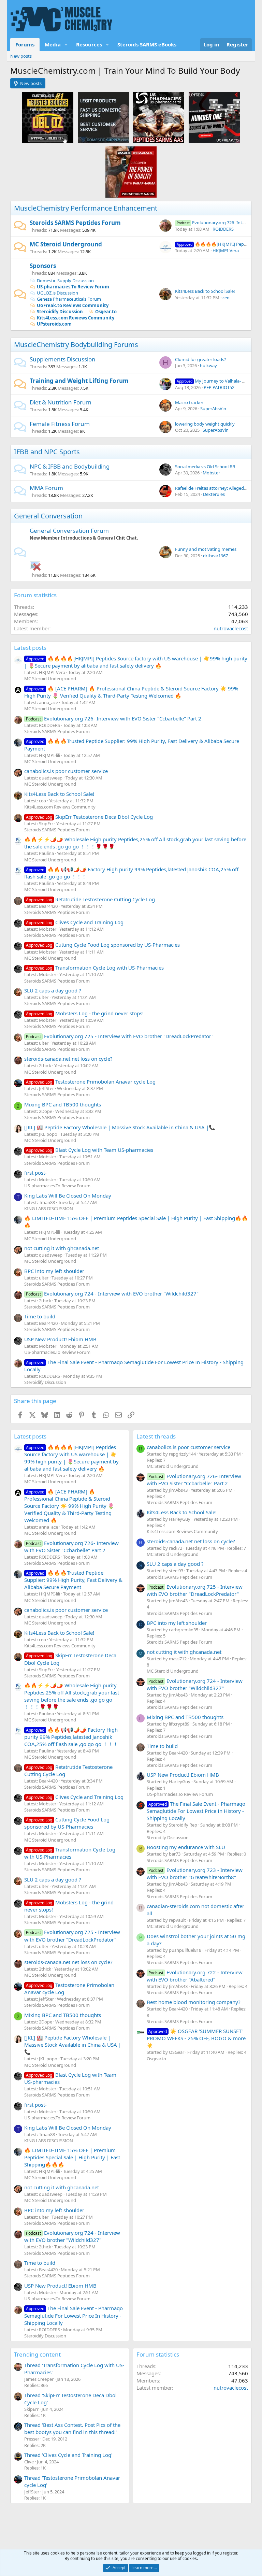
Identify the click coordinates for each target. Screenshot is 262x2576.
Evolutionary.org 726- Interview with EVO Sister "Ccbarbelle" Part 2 (114, 718)
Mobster (211, 473)
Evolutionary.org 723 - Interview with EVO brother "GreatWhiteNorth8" (195, 1873)
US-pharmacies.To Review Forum (73, 287)
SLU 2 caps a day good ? (53, 990)
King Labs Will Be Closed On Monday (68, 1196)
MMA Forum (46, 488)
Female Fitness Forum (60, 424)
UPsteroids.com (54, 324)
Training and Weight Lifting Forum (79, 381)
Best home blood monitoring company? (194, 2002)
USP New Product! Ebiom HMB (60, 1339)
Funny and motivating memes (206, 549)
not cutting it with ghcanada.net (62, 1248)
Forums (25, 44)
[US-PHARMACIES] (158, 117)
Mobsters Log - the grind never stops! (85, 1013)
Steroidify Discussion (60, 312)
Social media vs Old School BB (205, 467)
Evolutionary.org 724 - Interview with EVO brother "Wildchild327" (112, 1293)
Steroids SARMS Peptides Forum (75, 223)
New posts (21, 56)
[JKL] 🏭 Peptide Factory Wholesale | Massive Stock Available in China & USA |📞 (120, 1127)
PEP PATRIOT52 (219, 387)
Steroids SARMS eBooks (147, 44)
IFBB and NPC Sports (47, 452)
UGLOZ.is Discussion (57, 293)
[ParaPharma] (131, 172)
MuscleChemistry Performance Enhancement (86, 208)
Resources (89, 44)
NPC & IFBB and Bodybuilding (70, 466)
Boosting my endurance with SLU (186, 1847)
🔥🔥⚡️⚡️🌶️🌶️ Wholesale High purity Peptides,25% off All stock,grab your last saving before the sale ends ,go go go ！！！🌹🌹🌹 (72, 1696)
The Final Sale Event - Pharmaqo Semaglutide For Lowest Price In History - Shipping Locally (74, 2315)
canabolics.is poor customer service (66, 771)
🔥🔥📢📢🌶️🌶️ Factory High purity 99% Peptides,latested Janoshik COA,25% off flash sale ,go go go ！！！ (71, 1737)
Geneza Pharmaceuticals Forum (69, 299)
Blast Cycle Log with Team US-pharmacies (90, 1150)
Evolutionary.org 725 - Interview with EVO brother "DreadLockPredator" (120, 1036)
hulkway (208, 366)
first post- (35, 1173)
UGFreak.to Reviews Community (73, 305)
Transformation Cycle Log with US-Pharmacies (95, 968)
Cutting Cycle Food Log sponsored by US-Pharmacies (103, 945)
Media (53, 44)
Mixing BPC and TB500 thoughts (63, 1104)
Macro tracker (189, 402)
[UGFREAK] (214, 117)
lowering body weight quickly (205, 424)
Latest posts (30, 648)
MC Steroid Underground (66, 244)
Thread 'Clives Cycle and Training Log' (68, 2455)
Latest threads (156, 1436)
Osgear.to (106, 312)
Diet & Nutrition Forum (61, 402)
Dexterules (214, 494)
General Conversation (48, 516)
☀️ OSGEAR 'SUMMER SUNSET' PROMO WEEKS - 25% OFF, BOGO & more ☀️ (196, 2038)
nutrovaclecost (231, 628)
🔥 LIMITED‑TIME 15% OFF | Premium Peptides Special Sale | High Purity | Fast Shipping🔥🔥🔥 (72, 2157)
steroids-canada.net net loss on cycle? (68, 1059)
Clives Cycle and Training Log (75, 922)
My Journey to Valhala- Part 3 (215, 381)
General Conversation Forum (69, 531)
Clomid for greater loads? (201, 359)
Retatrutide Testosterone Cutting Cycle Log (90, 899)
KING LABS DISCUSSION (49, 1208)
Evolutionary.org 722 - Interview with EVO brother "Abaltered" (195, 1976)
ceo (226, 298)
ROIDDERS (223, 229)
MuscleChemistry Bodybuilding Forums (76, 345)
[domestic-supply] (104, 117)
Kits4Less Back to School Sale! (205, 291)
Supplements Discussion (63, 359)
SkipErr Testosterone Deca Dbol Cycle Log (89, 817)
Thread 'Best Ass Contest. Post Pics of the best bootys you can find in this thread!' (72, 2428)
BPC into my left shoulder (54, 1271)
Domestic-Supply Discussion (65, 281)
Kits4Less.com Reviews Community (76, 318)
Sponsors (43, 266)
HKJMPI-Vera (226, 251)
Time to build (40, 1316)
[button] (66, 45)
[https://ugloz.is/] (48, 117)
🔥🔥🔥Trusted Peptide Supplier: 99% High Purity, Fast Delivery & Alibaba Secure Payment (73, 1580)
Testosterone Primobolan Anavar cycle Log (91, 1082)
